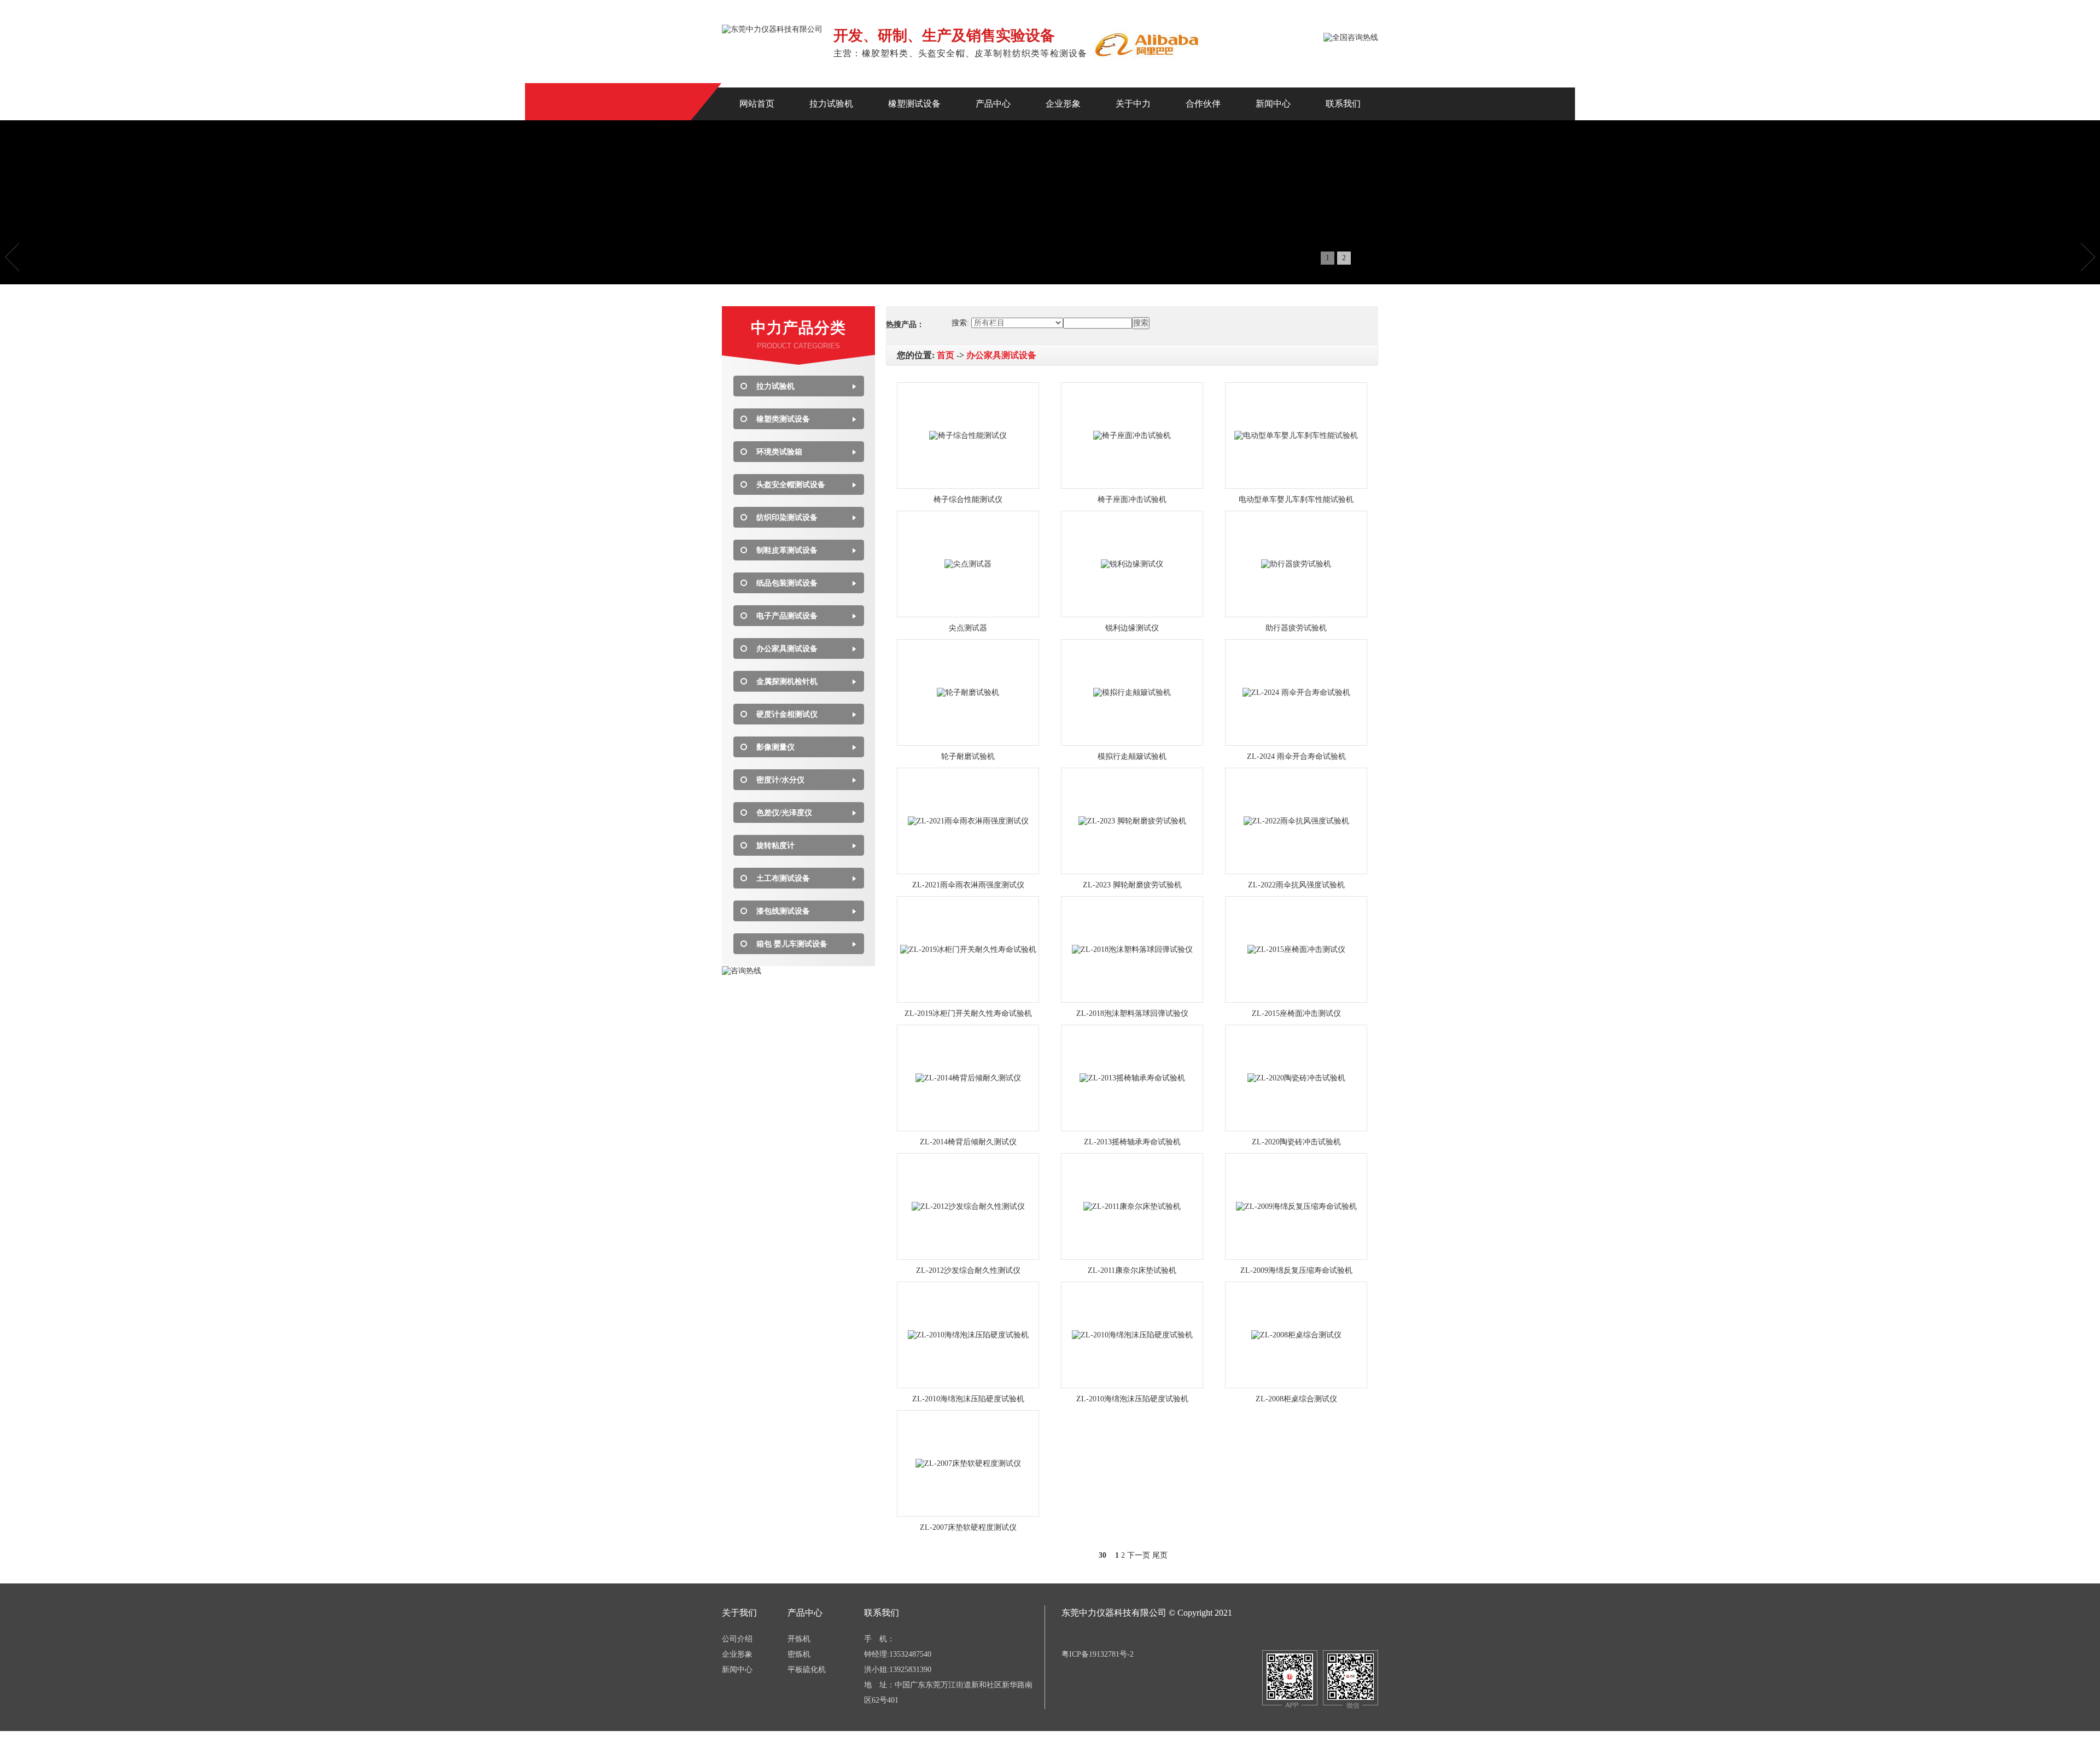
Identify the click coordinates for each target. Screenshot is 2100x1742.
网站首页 (757, 104)
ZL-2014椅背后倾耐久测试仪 (968, 1142)
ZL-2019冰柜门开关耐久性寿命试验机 (968, 1013)
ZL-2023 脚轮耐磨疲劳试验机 (1132, 885)
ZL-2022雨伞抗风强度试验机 (1296, 885)
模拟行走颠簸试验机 (1132, 756)
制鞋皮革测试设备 (787, 550)
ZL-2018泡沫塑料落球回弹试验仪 (1132, 1013)
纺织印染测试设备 (787, 518)
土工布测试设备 (783, 878)
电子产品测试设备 (787, 616)
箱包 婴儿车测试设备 (792, 944)
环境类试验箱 (779, 452)
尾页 (1160, 1555)
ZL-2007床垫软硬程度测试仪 (968, 1527)
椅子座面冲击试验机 (1132, 499)
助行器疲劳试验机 (1296, 628)
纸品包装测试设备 (787, 583)
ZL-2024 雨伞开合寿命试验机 (1296, 756)
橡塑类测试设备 (783, 419)
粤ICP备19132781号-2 (1098, 1654)
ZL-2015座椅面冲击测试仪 (1296, 1013)
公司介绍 (737, 1639)
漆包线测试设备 (783, 911)
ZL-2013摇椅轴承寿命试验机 (1132, 1142)
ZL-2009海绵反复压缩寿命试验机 (1296, 1270)
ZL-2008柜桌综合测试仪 (1296, 1399)
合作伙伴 (1203, 104)
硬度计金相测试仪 (787, 714)
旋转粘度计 (775, 846)
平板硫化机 (807, 1670)
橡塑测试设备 (914, 104)
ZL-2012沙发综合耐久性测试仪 (968, 1270)
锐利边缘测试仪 (1132, 628)
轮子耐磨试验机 (968, 756)
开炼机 (799, 1639)
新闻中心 (1273, 104)
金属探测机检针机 (787, 682)
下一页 (1139, 1555)
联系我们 (1343, 104)
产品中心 (993, 104)
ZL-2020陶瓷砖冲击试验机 (1296, 1142)
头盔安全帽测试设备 (791, 485)
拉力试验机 (831, 104)
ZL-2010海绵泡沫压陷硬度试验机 (968, 1399)
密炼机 (799, 1654)
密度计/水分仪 (780, 780)
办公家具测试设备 (787, 649)
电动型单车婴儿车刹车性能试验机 (1296, 499)
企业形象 (1063, 104)
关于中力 (1133, 104)
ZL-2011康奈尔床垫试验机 (1132, 1270)
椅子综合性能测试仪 (968, 499)
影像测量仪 (775, 747)
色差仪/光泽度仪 (784, 813)
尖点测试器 (968, 628)
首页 (946, 355)
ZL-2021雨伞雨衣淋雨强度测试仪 (968, 885)
